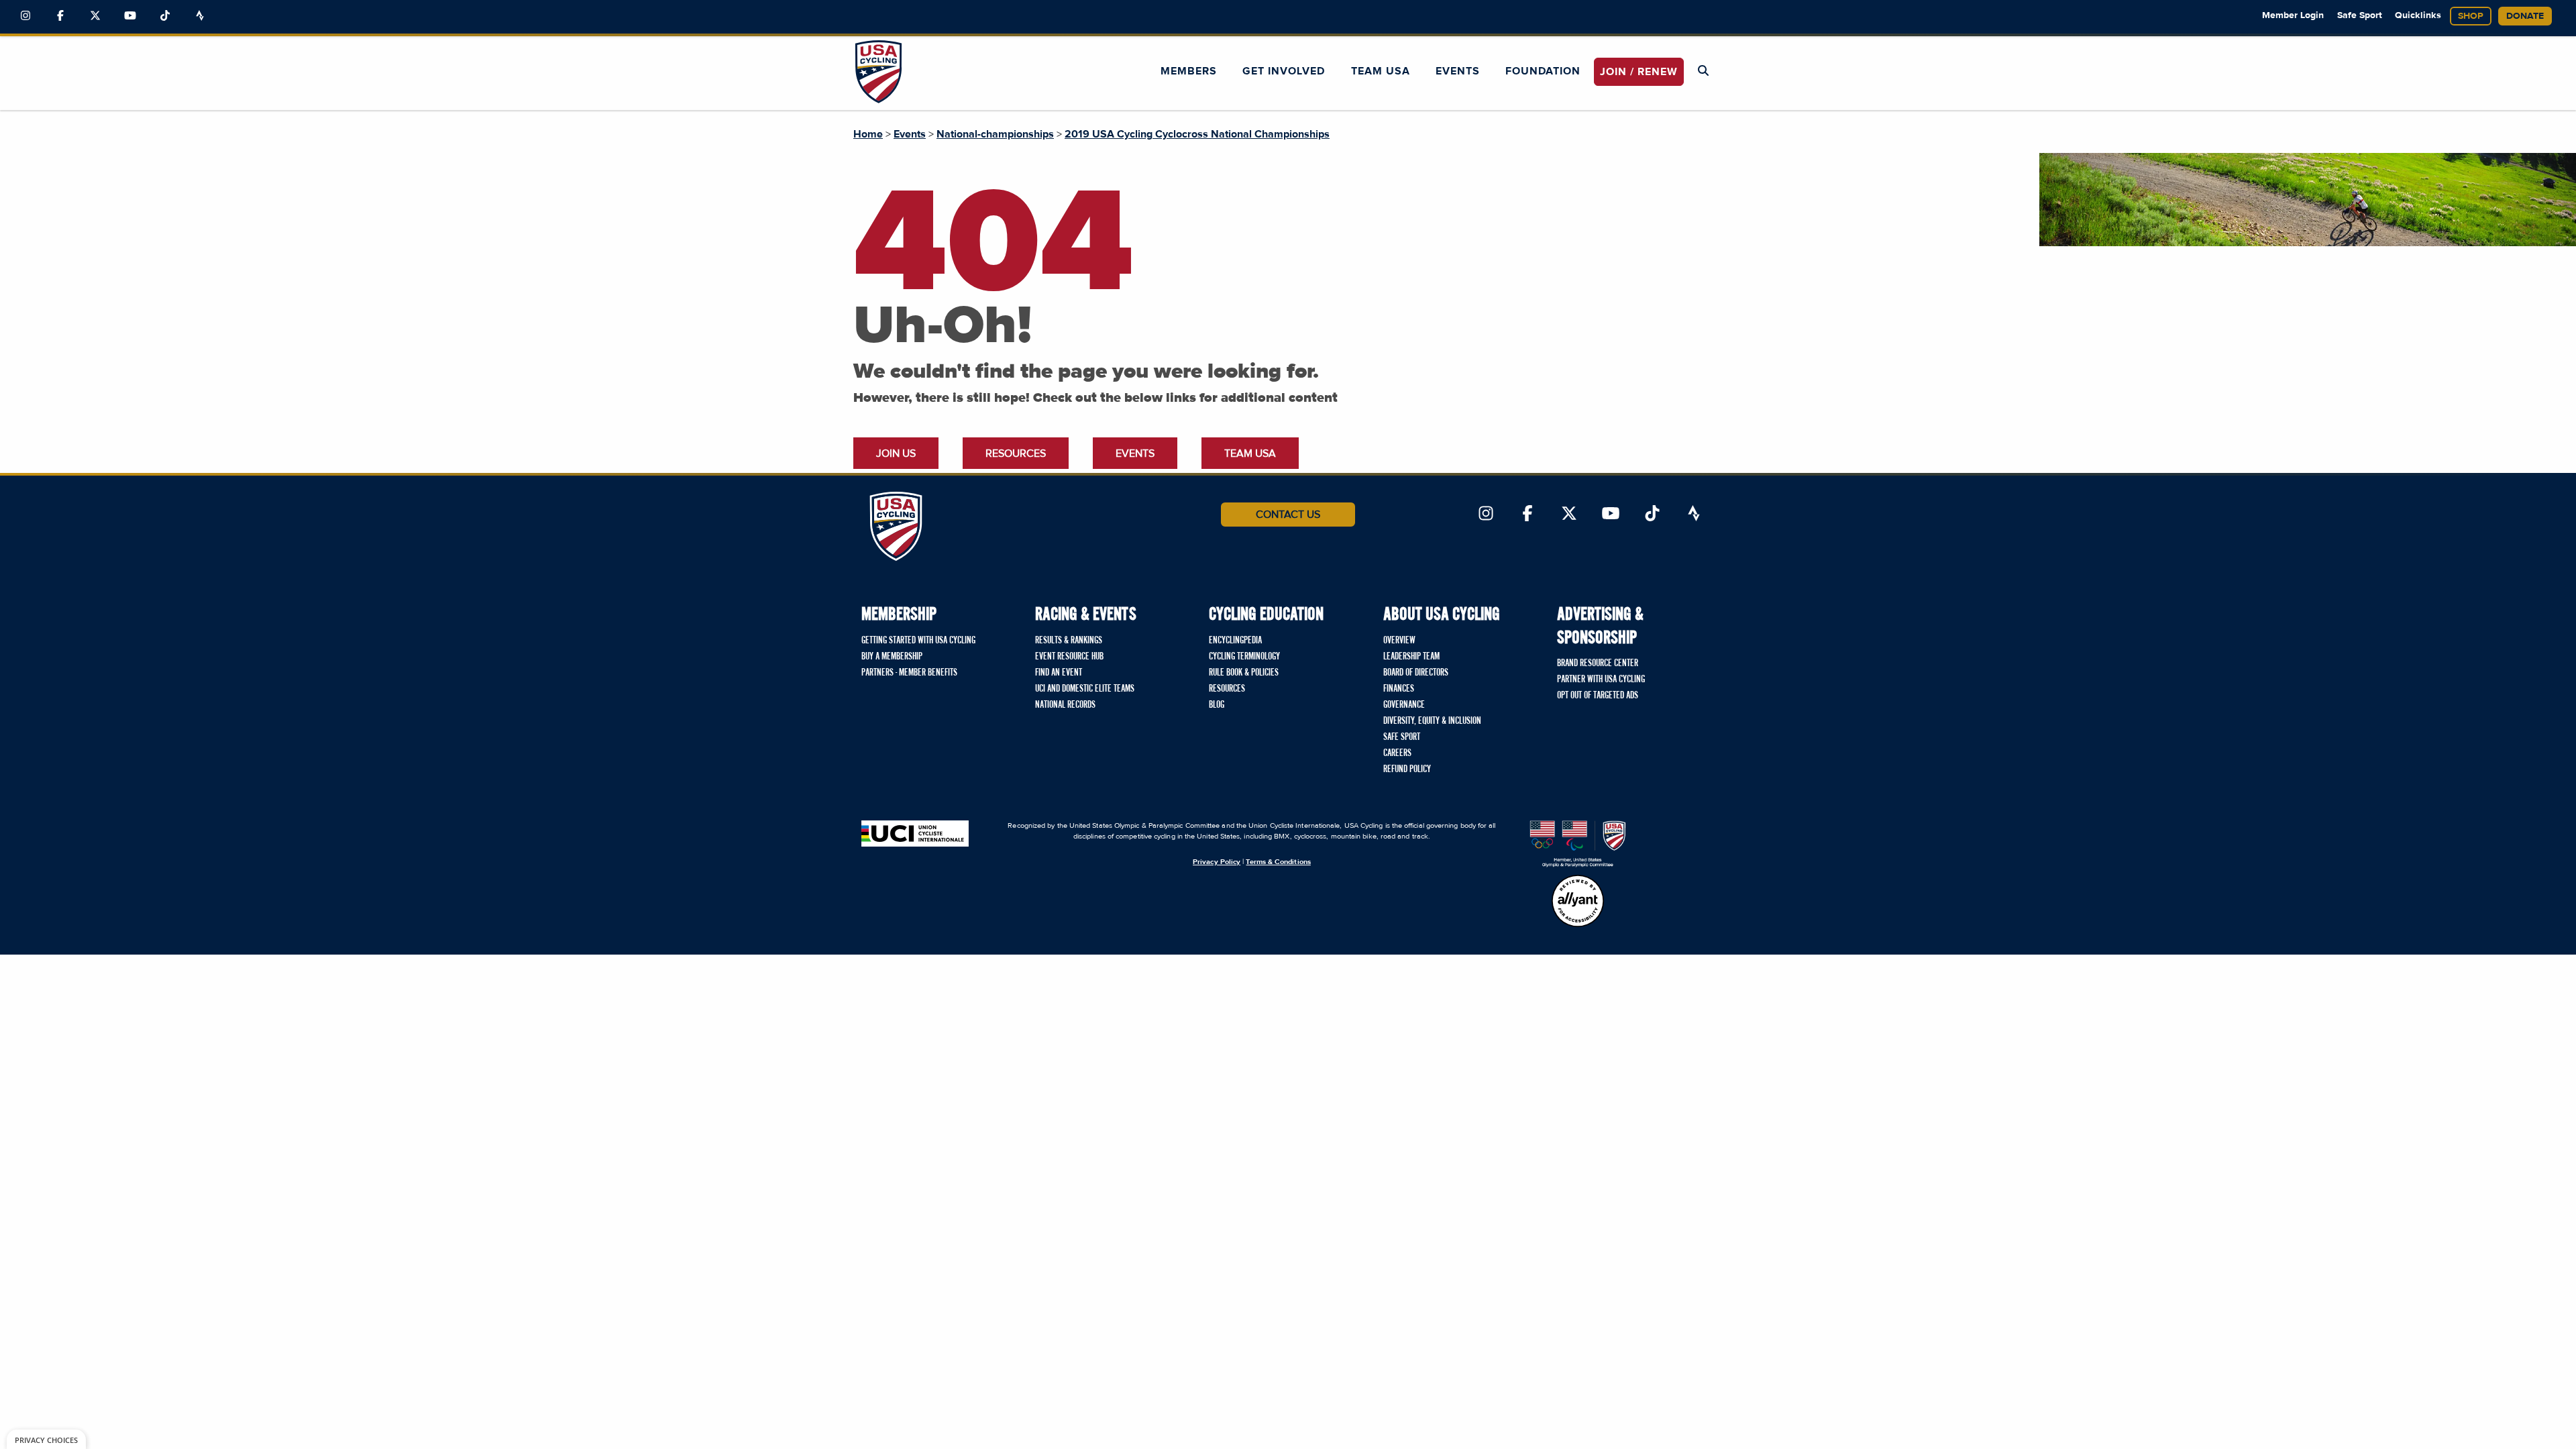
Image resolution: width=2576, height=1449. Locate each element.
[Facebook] (60, 16)
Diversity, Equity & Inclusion (1432, 721)
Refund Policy (1407, 769)
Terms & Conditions (1278, 862)
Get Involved (1284, 71)
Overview (1399, 641)
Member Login (2293, 15)
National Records (1065, 705)
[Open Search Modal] (1703, 71)
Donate (2525, 16)
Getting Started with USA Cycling (918, 641)
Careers (1397, 753)
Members (1189, 71)
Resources (1016, 453)
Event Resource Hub (1069, 657)
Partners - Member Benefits (909, 673)
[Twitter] (95, 16)
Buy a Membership (892, 657)
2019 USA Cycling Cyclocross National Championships (1197, 134)
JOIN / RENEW (1639, 72)
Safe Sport (2360, 15)
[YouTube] (130, 16)
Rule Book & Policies (1244, 673)
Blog (1217, 705)
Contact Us (1288, 515)
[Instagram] (25, 16)
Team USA (1381, 71)
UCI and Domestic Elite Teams (1085, 689)
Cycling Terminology (1244, 657)
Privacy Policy (1217, 862)
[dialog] (46, 1439)
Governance (1404, 705)
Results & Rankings (1069, 641)
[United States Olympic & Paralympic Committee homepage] (1578, 844)
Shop (2471, 16)
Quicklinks (2418, 15)
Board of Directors (1416, 673)
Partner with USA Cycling (1601, 680)
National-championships (995, 134)
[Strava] (200, 16)
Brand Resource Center (1598, 663)
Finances (1399, 689)
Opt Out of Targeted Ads (1598, 696)
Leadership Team (1411, 657)
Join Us (896, 453)
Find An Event (1059, 673)
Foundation (1543, 71)
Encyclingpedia (1235, 641)
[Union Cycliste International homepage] (915, 834)
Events (1458, 71)
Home (868, 134)
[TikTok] (165, 16)
